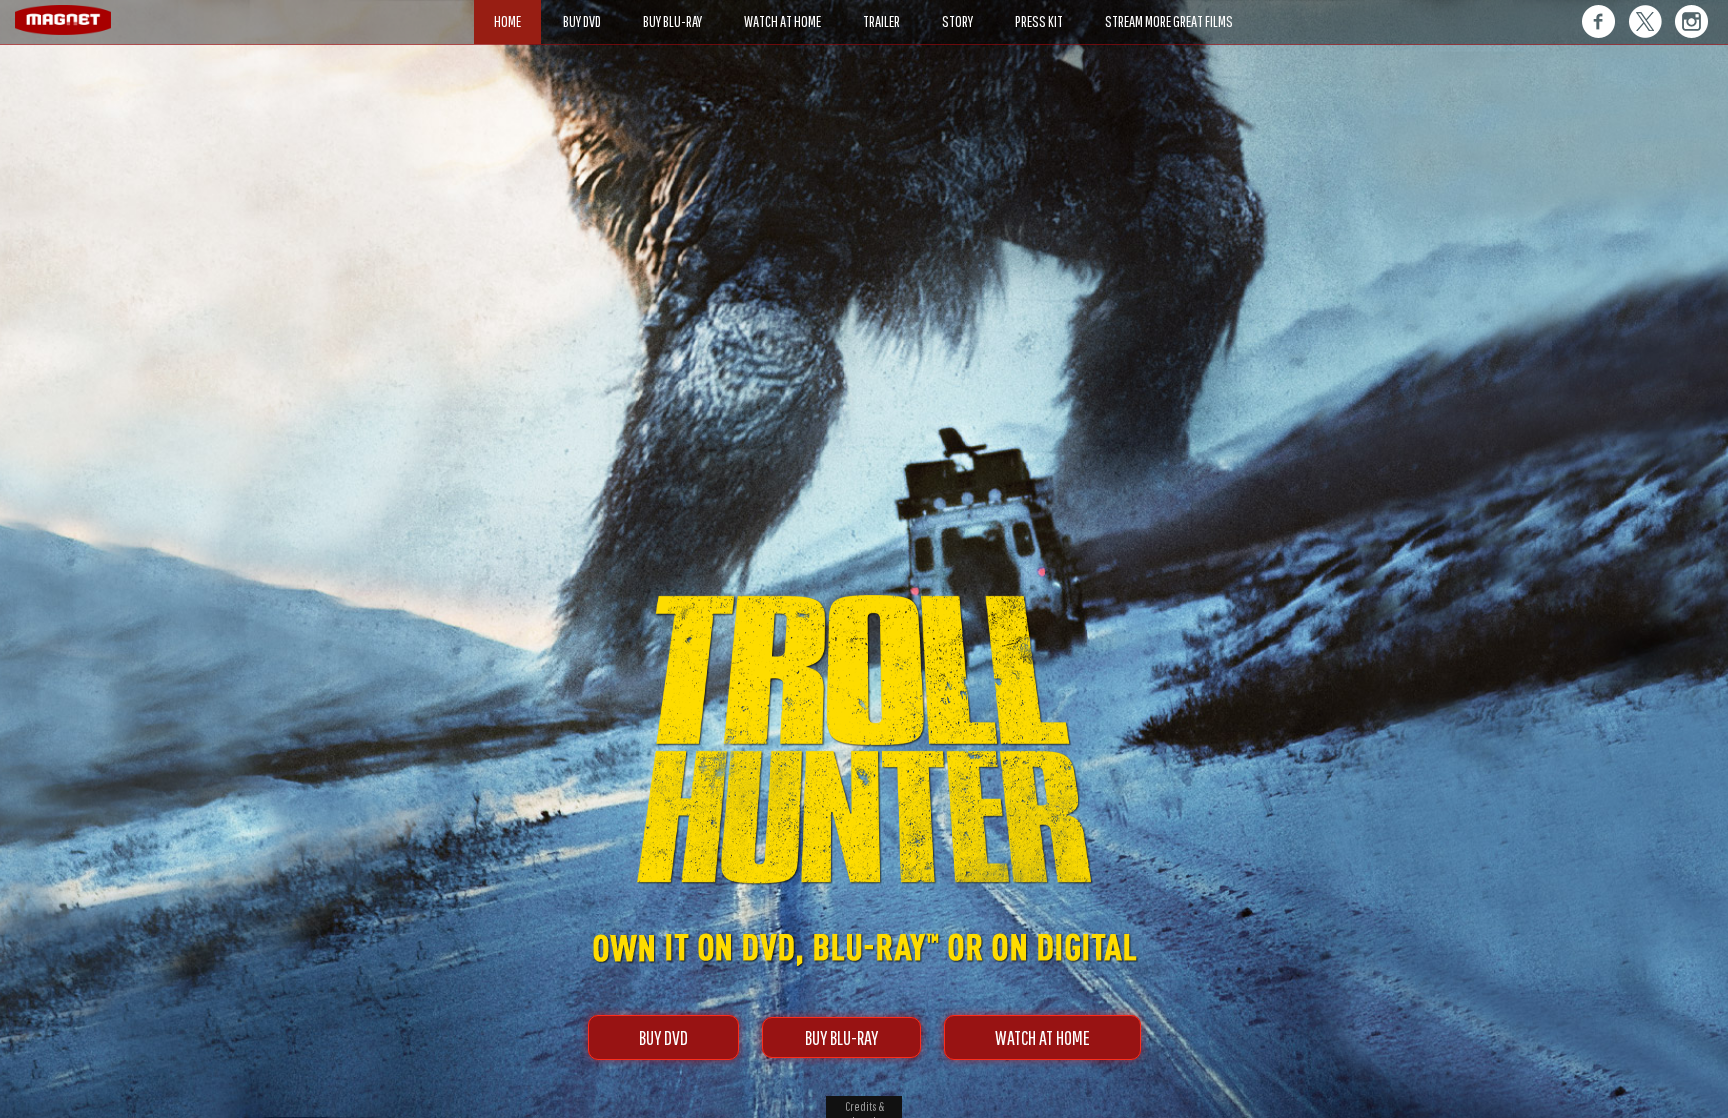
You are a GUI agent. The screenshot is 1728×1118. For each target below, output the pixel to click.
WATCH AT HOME (1042, 1037)
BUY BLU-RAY (841, 1037)
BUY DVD (663, 1037)
